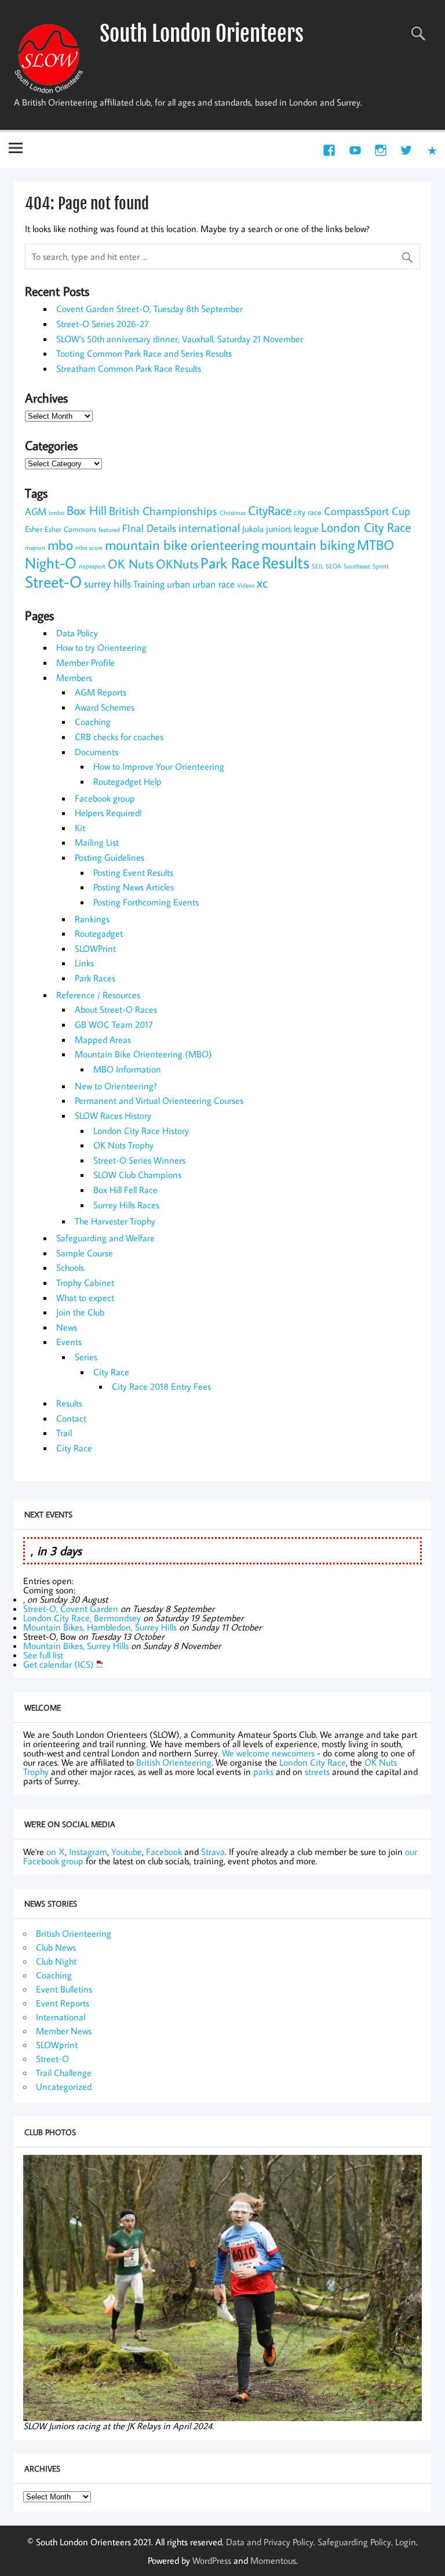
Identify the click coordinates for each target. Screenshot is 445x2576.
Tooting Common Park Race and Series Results (144, 353)
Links (84, 963)
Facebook (164, 1852)
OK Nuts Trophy (123, 1145)
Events (69, 1342)
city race (308, 512)
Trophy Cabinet (85, 1282)
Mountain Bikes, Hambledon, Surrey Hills (100, 1627)
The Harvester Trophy (115, 1221)
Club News (56, 1947)
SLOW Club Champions (137, 1175)
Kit (80, 828)
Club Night (56, 1961)
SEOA (333, 566)
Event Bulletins (64, 1989)
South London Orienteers (202, 34)
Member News (64, 2031)
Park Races (95, 978)
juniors (279, 528)
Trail (64, 1433)
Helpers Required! (108, 813)
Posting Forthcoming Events (146, 902)
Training (149, 584)
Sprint (381, 566)
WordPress (212, 2560)
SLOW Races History (113, 1115)
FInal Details (149, 528)
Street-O (53, 581)
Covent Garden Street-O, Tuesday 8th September (149, 309)
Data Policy (77, 633)
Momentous (273, 2560)
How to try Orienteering (101, 647)
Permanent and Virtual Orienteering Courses (159, 1100)
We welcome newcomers (268, 1753)
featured (109, 530)
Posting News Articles (134, 887)
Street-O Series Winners (139, 1160)
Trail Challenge (64, 2073)
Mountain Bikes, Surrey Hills (76, 1646)
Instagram (88, 1852)
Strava (213, 1852)
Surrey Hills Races (126, 1205)
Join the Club (80, 1312)
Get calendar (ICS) (59, 1664)
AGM (36, 511)
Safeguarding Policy (354, 2542)
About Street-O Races (116, 1009)
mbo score (89, 548)
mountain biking (308, 545)
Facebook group (105, 798)
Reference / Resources (98, 995)
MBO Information (127, 1069)
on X (56, 1852)
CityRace (270, 510)
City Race (111, 1372)
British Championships (163, 510)
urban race (214, 584)
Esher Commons (70, 529)
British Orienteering (174, 1762)
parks (263, 1771)
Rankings (92, 919)
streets (317, 1771)
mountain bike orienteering (182, 545)
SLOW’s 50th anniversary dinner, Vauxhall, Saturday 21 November (180, 339)
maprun (35, 548)
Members (74, 677)
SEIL (318, 566)
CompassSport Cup (367, 511)
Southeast (357, 566)
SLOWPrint (95, 948)
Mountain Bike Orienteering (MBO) (143, 1054)
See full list (43, 1655)
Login (406, 2542)
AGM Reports (101, 692)
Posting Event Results (133, 872)
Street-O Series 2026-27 (103, 324)
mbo (60, 545)
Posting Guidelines (110, 857)
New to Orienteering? (116, 1086)
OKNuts (177, 564)
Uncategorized (64, 2086)
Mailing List (97, 842)
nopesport (92, 566)
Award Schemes (105, 707)
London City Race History (141, 1131)
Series (86, 1357)
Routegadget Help (127, 781)
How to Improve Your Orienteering (159, 766)
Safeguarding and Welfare (105, 1238)
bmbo (56, 513)
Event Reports (63, 2003)
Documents (96, 752)
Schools (70, 1267)
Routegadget (99, 933)
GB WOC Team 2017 (114, 1024)
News (67, 1327)
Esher (34, 529)
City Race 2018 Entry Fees (161, 1386)
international (209, 527)
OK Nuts (131, 564)
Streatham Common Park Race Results (129, 368)
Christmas (233, 513)
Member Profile (85, 662)
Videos (246, 585)
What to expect (85, 1298)
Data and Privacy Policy (270, 2542)
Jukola (253, 529)
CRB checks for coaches (119, 737)
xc (262, 582)
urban (178, 584)
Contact (71, 1418)
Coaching (93, 722)
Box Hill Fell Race (125, 1190)
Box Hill (87, 510)
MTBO (375, 545)
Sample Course (85, 1253)
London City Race (366, 527)
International (61, 2017)
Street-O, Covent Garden (71, 1608)
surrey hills (107, 583)
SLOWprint (57, 2045)
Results (286, 562)
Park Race (230, 563)
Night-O (51, 563)
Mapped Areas (103, 1039)
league (306, 528)
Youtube (127, 1852)
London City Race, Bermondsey (82, 1618)
